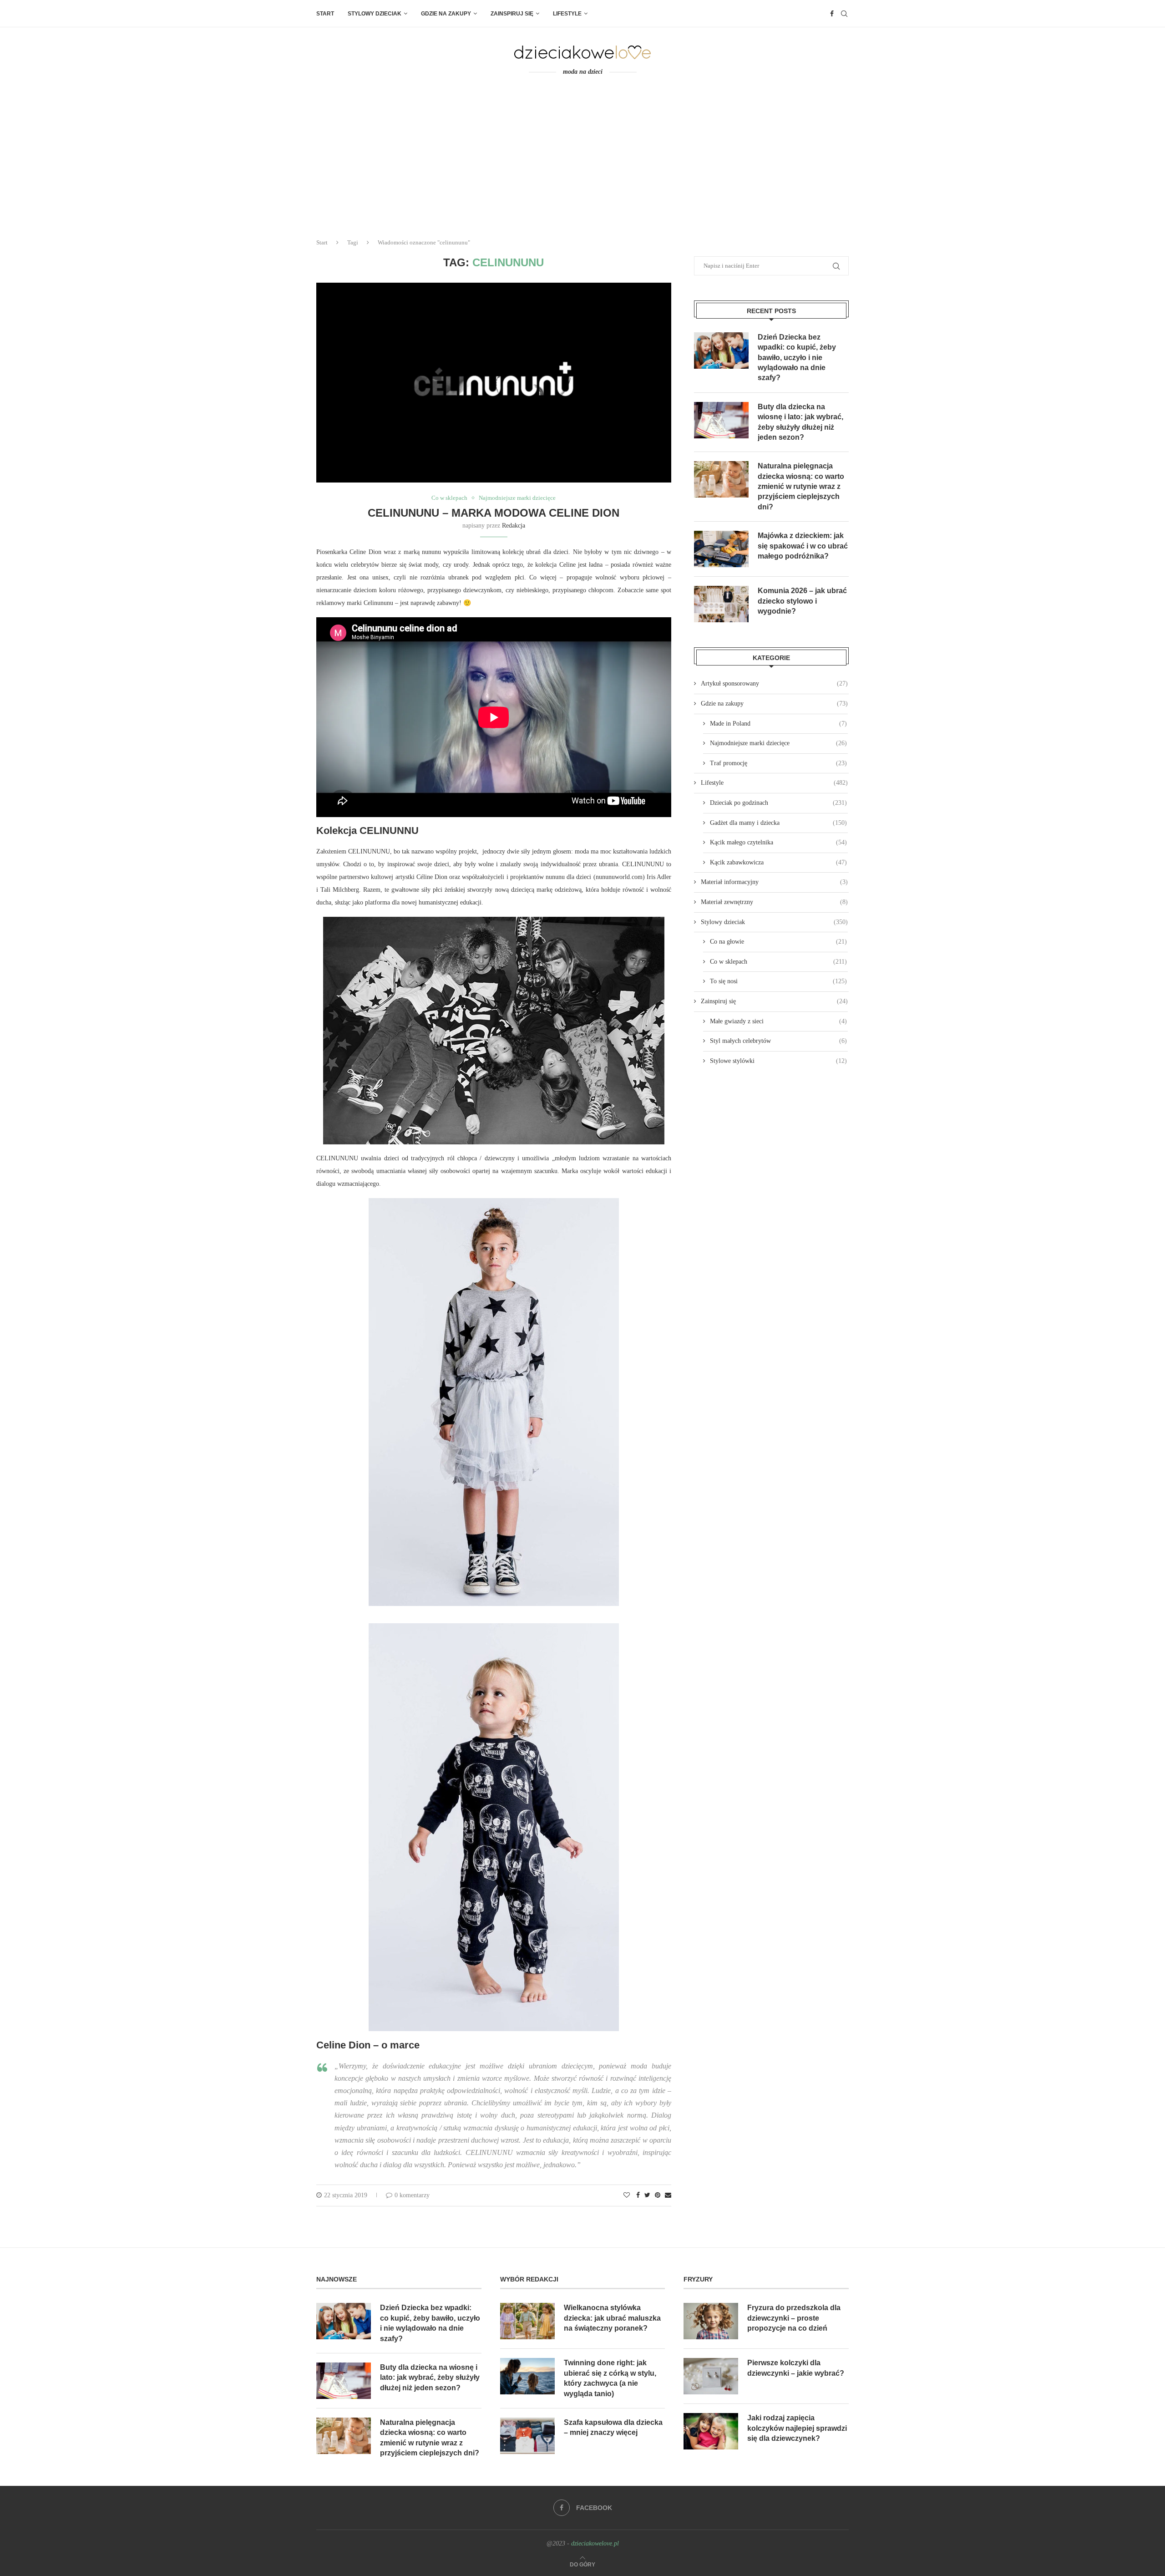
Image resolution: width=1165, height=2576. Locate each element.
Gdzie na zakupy (446, 14)
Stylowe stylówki (778, 1061)
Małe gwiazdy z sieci (778, 1021)
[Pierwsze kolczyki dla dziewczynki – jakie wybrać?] (711, 2376)
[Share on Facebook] (638, 2195)
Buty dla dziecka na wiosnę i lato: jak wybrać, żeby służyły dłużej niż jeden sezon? (800, 422)
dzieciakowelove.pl (595, 2543)
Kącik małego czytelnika (778, 842)
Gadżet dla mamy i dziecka (778, 823)
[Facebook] (832, 14)
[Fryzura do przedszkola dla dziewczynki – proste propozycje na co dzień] (711, 2321)
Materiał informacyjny (774, 882)
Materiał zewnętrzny (774, 902)
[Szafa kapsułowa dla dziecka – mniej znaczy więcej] (527, 2436)
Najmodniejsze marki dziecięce (517, 498)
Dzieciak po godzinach (778, 803)
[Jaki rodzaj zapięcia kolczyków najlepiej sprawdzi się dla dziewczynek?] (711, 2431)
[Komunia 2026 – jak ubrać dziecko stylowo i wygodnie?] (721, 604)
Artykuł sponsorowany (774, 683)
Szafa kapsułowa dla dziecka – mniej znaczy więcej (613, 2427)
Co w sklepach (449, 498)
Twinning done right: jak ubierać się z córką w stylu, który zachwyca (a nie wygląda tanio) (610, 2378)
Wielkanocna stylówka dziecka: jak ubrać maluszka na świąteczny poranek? (612, 2318)
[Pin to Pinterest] (658, 2195)
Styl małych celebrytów (778, 1041)
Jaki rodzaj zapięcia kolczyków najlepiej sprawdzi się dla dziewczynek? (797, 2428)
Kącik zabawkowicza (778, 862)
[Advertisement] (582, 163)
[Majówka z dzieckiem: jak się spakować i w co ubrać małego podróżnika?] (721, 549)
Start (325, 14)
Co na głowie (778, 942)
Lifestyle (567, 14)
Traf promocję (778, 763)
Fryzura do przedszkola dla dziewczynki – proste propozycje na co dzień (794, 2318)
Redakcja (514, 526)
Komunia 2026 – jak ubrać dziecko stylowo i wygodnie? (802, 601)
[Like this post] (627, 2195)
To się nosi (778, 981)
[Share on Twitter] (647, 2195)
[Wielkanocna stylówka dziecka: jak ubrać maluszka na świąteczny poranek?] (527, 2321)
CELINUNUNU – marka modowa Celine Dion (494, 513)
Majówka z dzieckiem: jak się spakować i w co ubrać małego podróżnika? (803, 546)
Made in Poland (778, 724)
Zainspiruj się (512, 14)
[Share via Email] (668, 2195)
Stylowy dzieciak (375, 14)
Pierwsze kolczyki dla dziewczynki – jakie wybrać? (796, 2368)
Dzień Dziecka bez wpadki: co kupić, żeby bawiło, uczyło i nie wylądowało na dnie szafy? (797, 358)
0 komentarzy (412, 2195)
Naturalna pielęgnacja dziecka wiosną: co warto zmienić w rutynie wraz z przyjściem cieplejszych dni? (801, 486)
